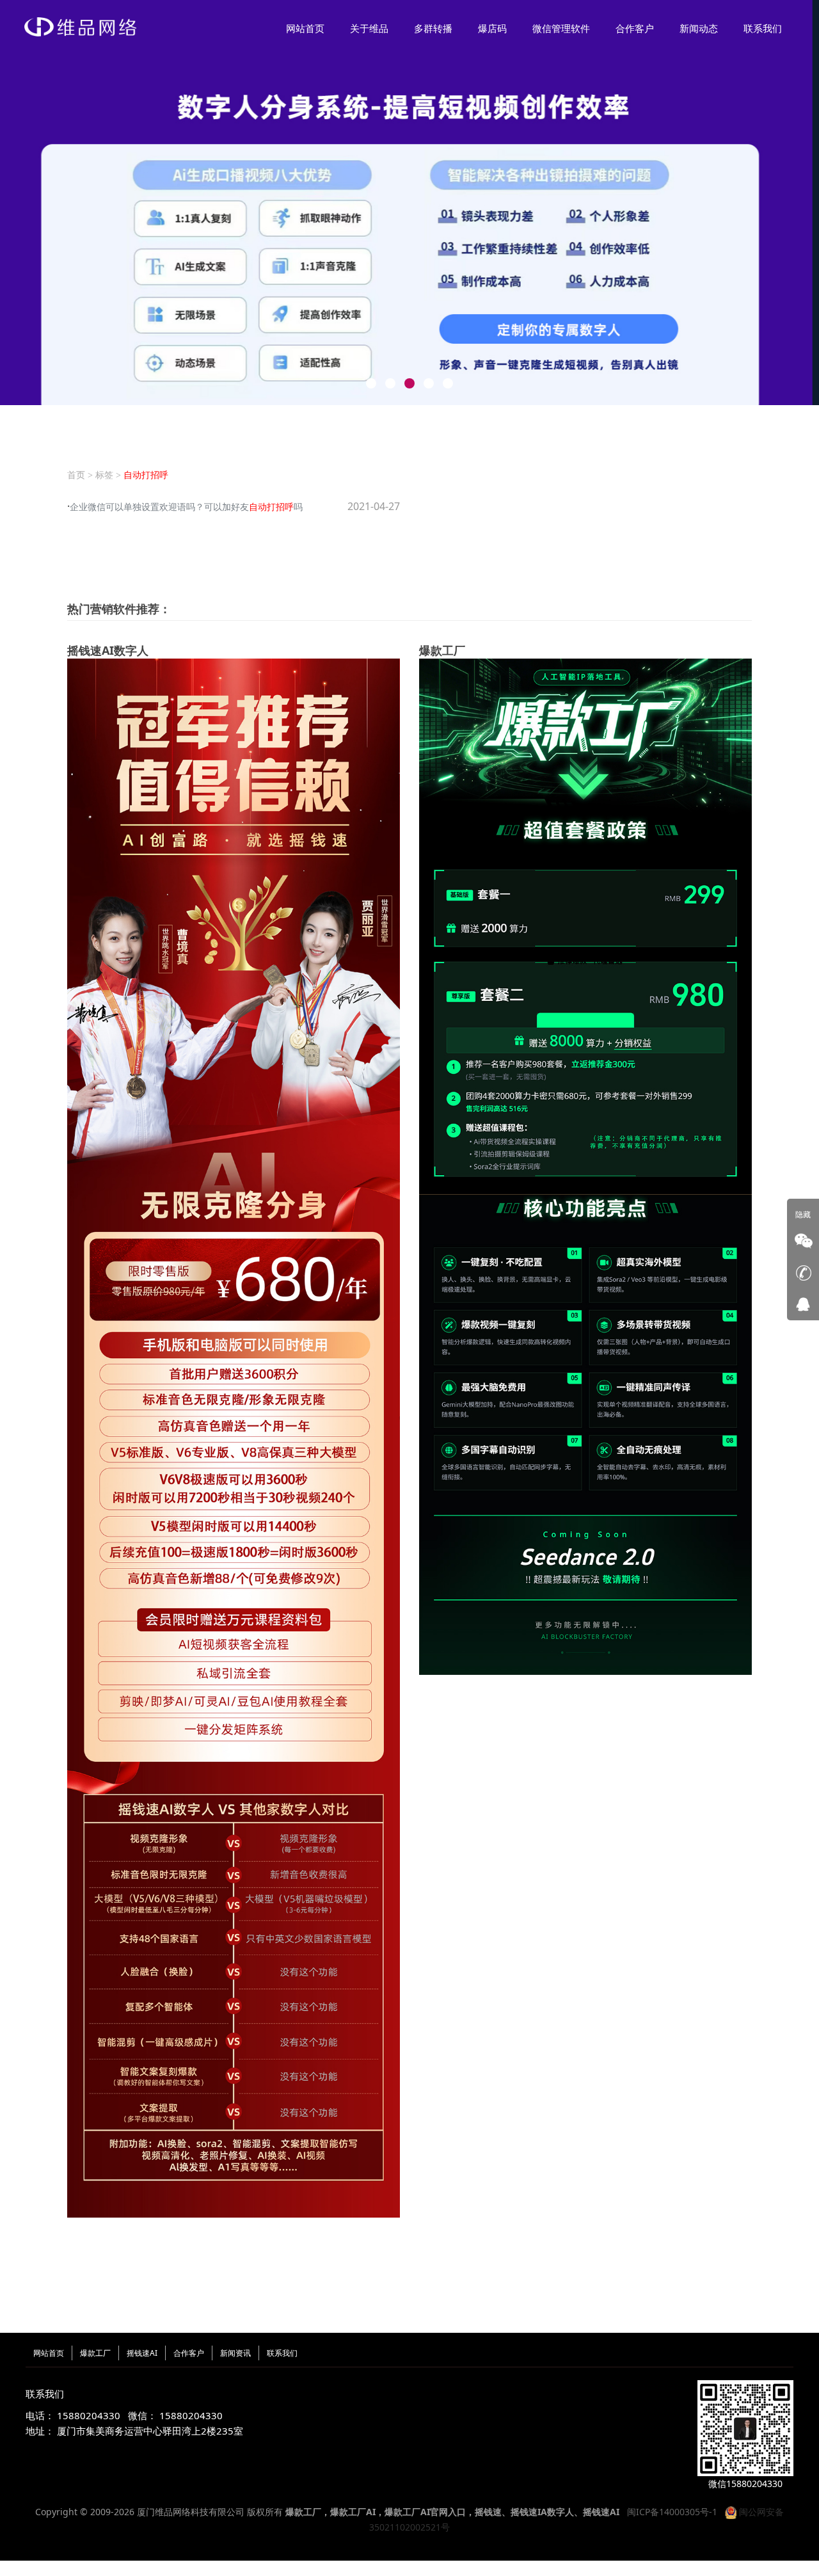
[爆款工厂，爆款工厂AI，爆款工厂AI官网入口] (585, 1166)
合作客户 (635, 29)
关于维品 (369, 29)
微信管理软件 (561, 29)
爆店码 (492, 29)
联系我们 (763, 29)
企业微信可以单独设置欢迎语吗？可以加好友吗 (186, 507)
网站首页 (305, 29)
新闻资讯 (235, 2353)
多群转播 (433, 29)
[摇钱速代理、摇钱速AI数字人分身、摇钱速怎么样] (234, 1437)
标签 (104, 475)
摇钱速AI (142, 2353)
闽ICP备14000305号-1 (672, 2512)
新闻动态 (699, 29)
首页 (76, 475)
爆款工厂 (95, 2353)
